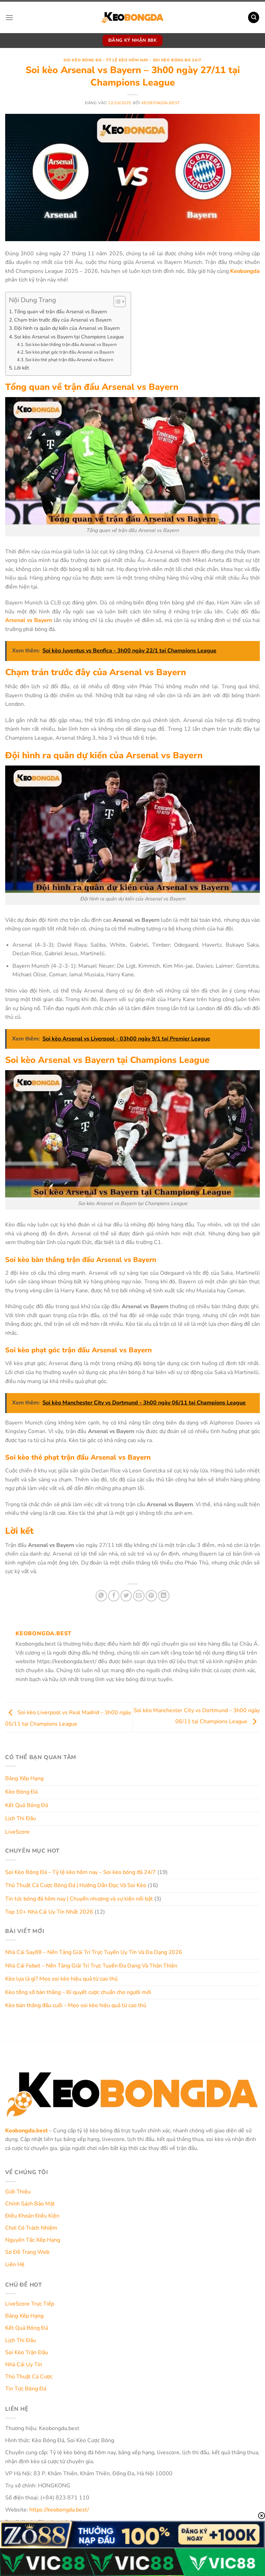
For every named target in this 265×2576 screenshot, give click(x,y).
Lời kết (22, 368)
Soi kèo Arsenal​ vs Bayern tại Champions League (69, 337)
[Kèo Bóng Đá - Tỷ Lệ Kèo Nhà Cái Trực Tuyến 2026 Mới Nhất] (132, 17)
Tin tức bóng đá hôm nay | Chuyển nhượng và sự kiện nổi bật (79, 1899)
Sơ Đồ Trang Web (27, 2252)
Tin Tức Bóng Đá (26, 2389)
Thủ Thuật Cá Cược (29, 2377)
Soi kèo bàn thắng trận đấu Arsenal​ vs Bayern (71, 345)
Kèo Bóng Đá (21, 1792)
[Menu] (9, 17)
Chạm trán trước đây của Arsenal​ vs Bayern (63, 320)
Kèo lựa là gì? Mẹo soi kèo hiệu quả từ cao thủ (61, 1979)
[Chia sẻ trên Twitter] (126, 1596)
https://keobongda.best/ (59, 2510)
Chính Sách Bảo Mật (30, 2204)
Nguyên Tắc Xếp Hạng (33, 2240)
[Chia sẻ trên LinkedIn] (164, 1596)
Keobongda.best (161, 103)
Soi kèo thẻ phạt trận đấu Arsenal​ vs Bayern (69, 360)
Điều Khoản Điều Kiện (32, 2216)
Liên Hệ (15, 2264)
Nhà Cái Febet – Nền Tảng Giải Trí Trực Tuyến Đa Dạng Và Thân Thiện (91, 1966)
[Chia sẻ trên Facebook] (114, 1596)
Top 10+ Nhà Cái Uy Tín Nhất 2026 (49, 1912)
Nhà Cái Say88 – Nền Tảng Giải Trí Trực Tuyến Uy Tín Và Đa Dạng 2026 (94, 1952)
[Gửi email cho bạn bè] (139, 1596)
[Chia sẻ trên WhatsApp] (101, 1596)
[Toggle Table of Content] (116, 302)
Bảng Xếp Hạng (24, 1778)
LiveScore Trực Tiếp (30, 2304)
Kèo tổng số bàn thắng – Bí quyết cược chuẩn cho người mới (78, 1992)
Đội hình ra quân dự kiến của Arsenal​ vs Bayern (67, 328)
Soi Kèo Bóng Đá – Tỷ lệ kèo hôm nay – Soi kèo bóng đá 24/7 (81, 1872)
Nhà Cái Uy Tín (24, 2365)
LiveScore (17, 1832)
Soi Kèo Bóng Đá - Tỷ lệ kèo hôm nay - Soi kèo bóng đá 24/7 (132, 60)
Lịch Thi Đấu (21, 1818)
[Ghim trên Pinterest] (151, 1596)
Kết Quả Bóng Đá (27, 1805)
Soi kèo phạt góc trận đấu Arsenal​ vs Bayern (70, 352)
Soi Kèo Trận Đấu (27, 2352)
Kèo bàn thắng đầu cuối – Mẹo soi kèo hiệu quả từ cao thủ (76, 2005)
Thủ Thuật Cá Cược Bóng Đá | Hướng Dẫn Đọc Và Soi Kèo (76, 1885)
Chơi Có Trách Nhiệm (31, 2228)
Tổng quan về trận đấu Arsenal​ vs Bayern (61, 312)
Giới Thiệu (18, 2192)
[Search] (254, 17)
